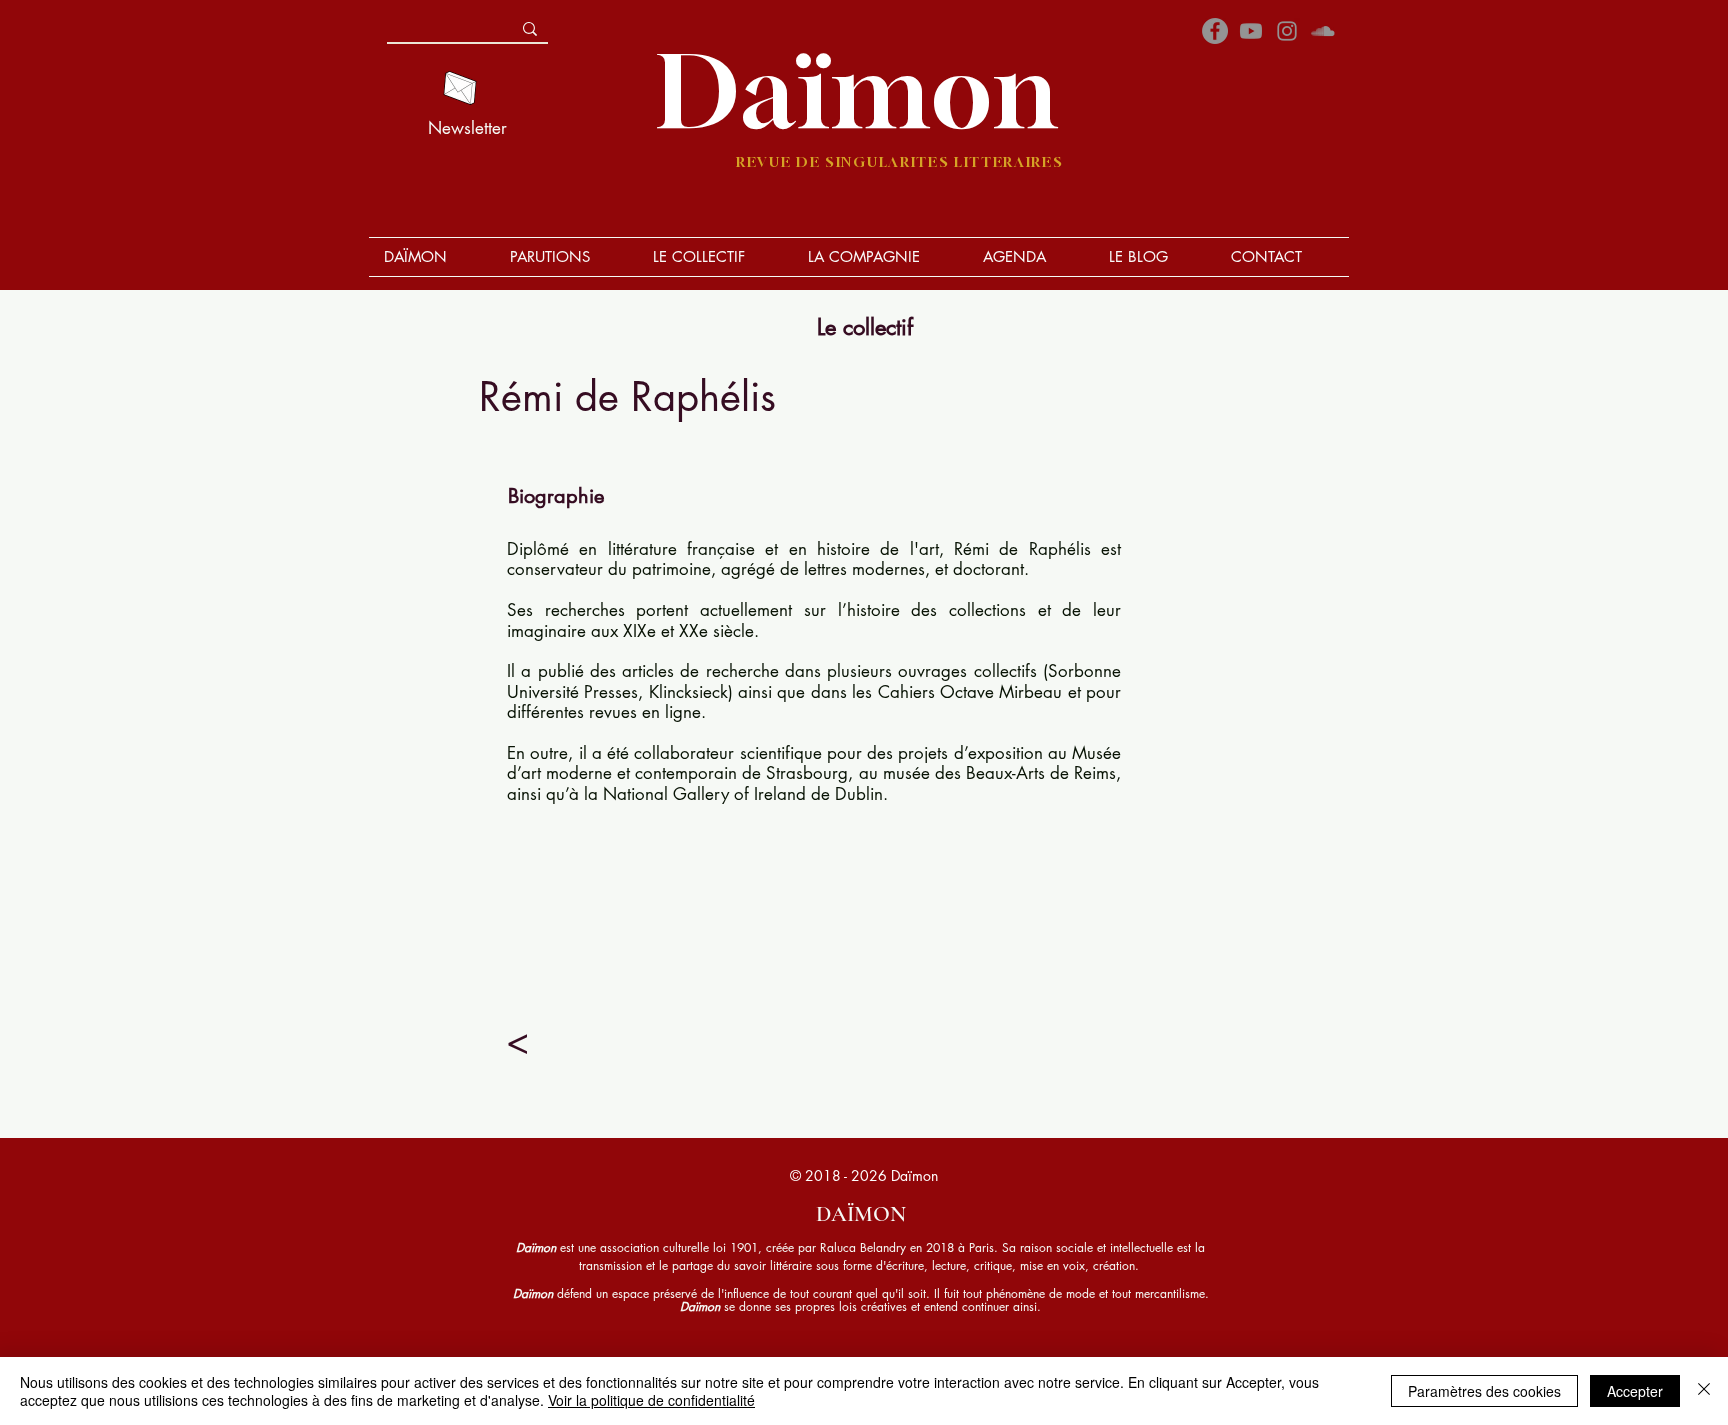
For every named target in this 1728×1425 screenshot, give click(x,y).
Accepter (1635, 1391)
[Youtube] (1251, 31)
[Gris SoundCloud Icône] (1323, 31)
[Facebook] (1215, 31)
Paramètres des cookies (1484, 1391)
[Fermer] (1704, 1391)
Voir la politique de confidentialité (651, 1400)
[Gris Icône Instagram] (1287, 31)
